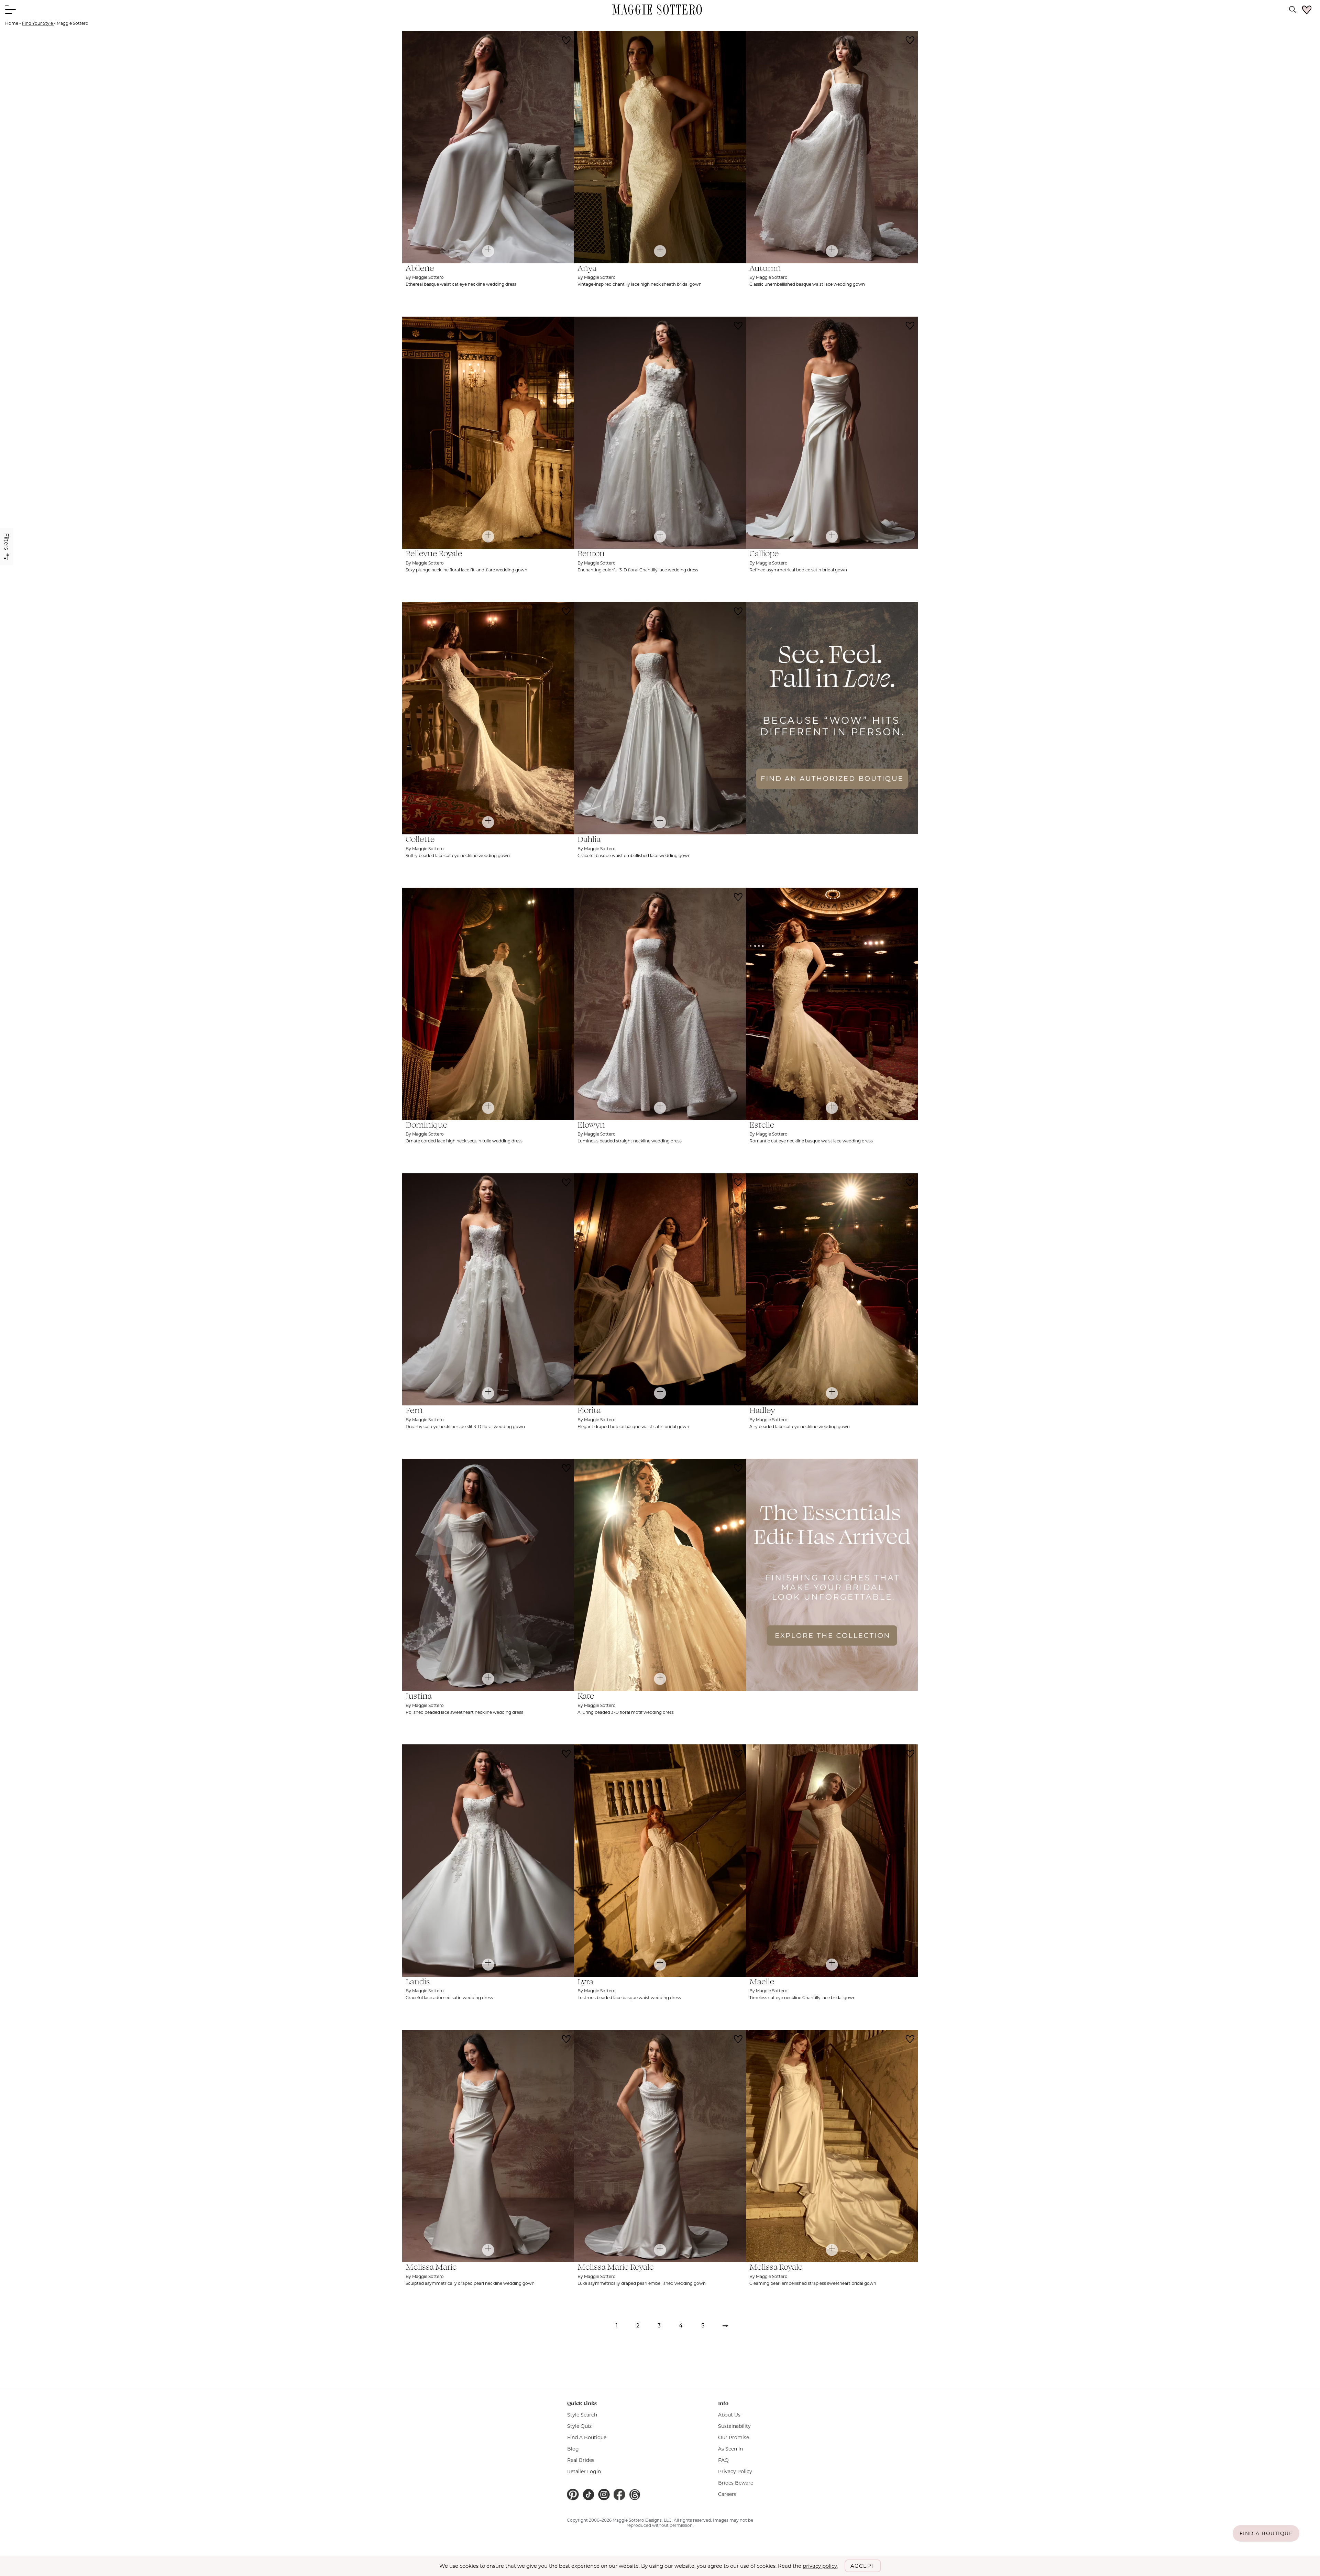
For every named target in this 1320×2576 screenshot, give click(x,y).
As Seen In (730, 2449)
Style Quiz (579, 2426)
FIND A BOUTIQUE (1266, 2533)
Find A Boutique (587, 2437)
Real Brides (581, 2460)
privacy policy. (820, 2566)
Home (12, 23)
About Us (729, 2415)
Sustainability (734, 2426)
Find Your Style (38, 23)
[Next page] (726, 2328)
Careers (727, 2494)
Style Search (582, 2415)
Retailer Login (584, 2471)
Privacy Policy (735, 2471)
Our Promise (734, 2437)
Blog (573, 2449)
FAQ (723, 2460)
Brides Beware (736, 2483)
